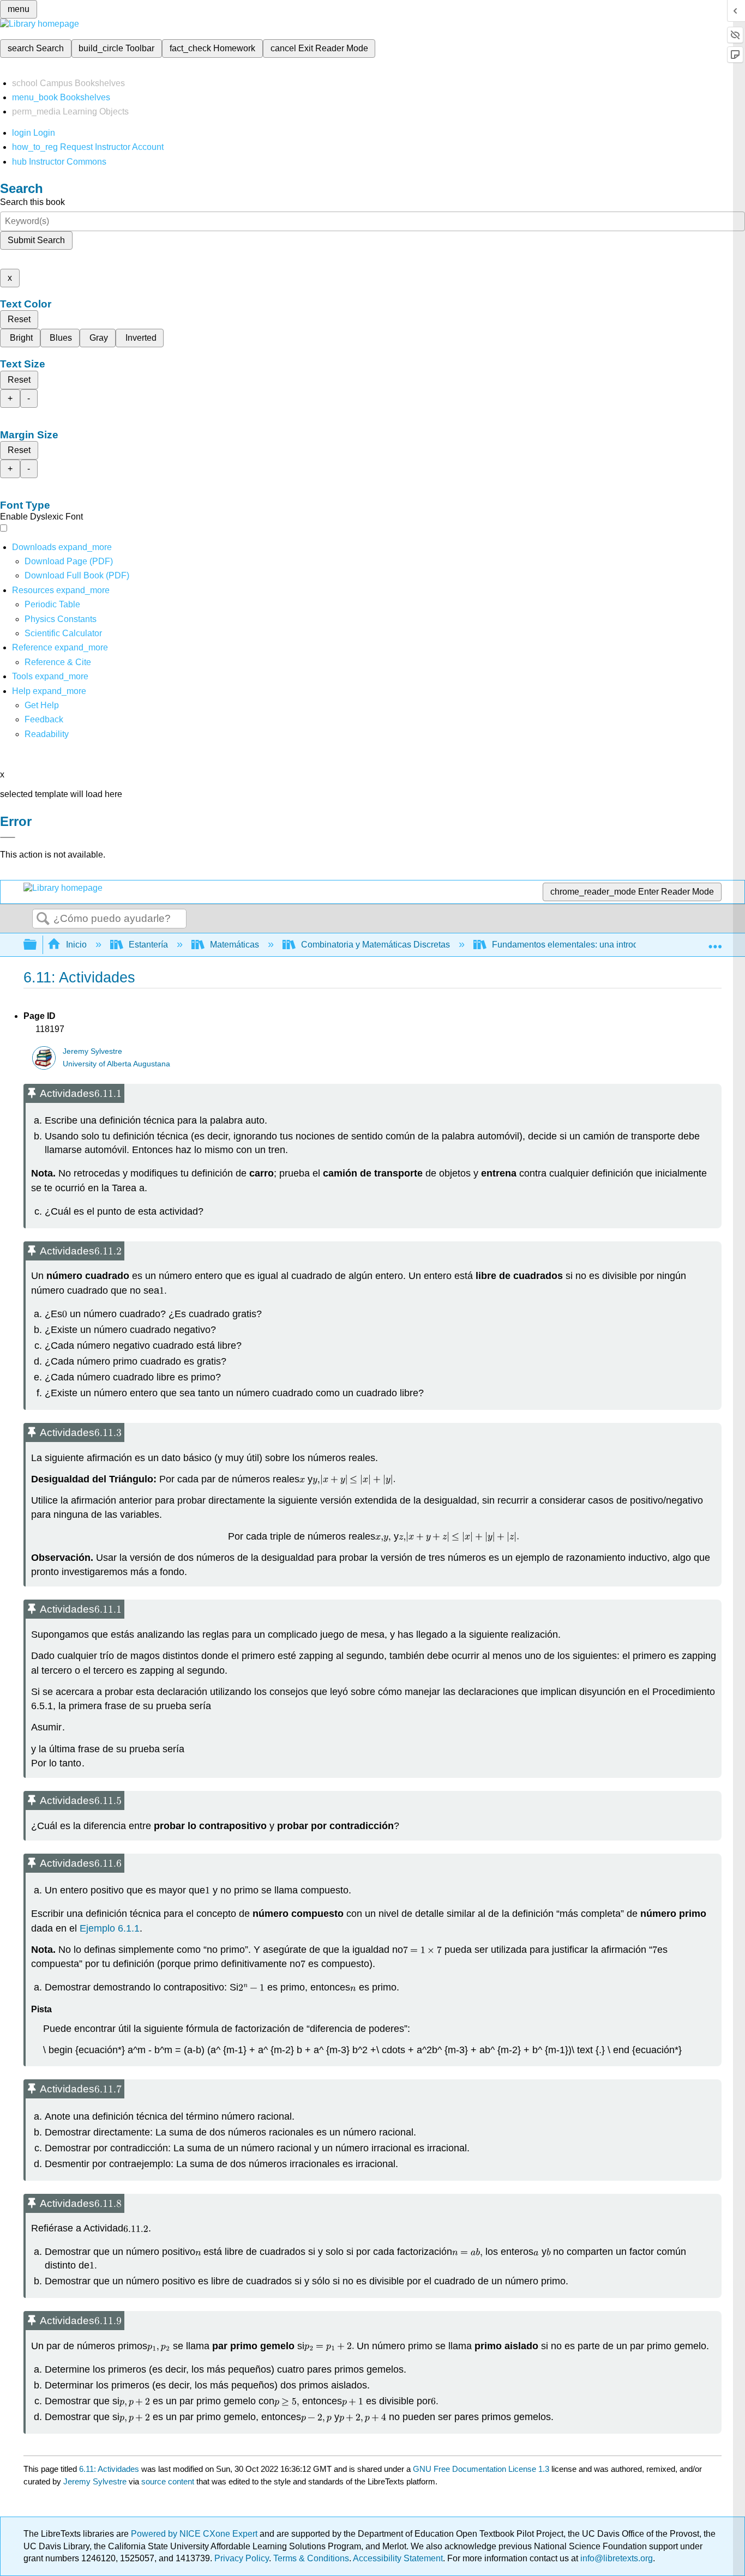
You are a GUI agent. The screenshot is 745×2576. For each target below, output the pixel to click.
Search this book (32, 202)
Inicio (76, 945)
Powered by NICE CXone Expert (195, 2534)
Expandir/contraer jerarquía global (37, 945)
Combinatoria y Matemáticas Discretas (375, 945)
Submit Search (36, 240)
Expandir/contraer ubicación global (715, 942)
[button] (44, 719)
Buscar (43, 919)
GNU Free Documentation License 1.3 (481, 2469)
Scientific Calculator (63, 633)
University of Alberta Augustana (116, 1064)
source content (168, 2481)
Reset (19, 319)
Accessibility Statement (398, 2558)
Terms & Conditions (311, 2558)
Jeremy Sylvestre (92, 1051)
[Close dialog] (8, 837)
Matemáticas (235, 945)
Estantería (148, 945)
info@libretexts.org (615, 2558)
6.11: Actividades (109, 2469)
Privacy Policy (242, 2558)
